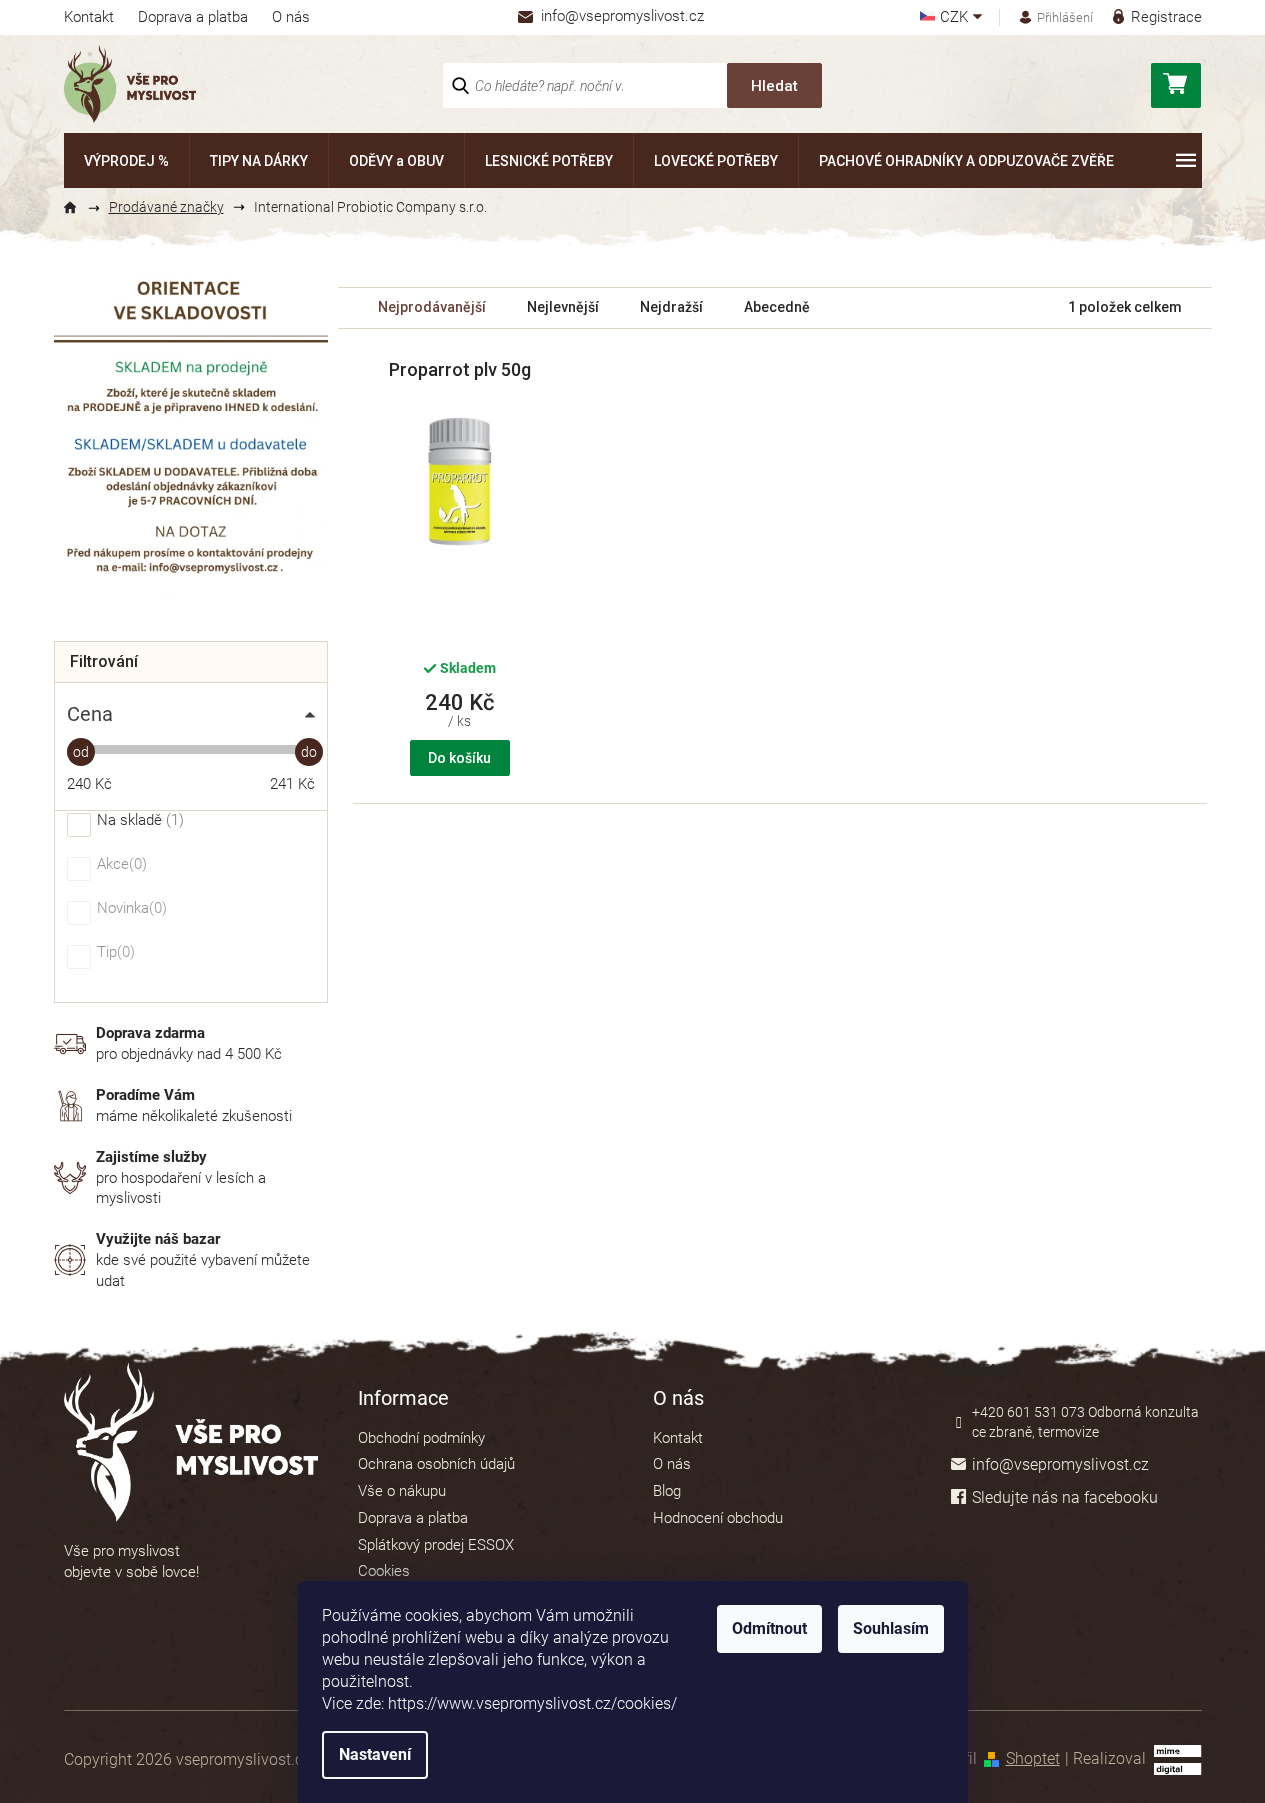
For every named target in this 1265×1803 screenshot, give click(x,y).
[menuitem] (126, 160)
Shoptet (1033, 1758)
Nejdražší (671, 307)
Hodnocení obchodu (718, 1518)
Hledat (774, 86)
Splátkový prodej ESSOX (436, 1545)
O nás (291, 17)
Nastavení (375, 1754)
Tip (113, 953)
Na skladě (138, 821)
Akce (119, 865)
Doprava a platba (193, 17)
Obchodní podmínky (421, 1438)
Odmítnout (769, 1628)
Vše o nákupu (402, 1491)
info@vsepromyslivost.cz (1060, 1464)
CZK (956, 17)
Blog (667, 1491)
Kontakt (89, 17)
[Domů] (79, 208)
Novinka (129, 909)
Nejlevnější (563, 307)
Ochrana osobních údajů (436, 1464)
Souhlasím (891, 1628)
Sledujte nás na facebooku (1065, 1497)
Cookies (384, 1571)
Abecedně (777, 307)
